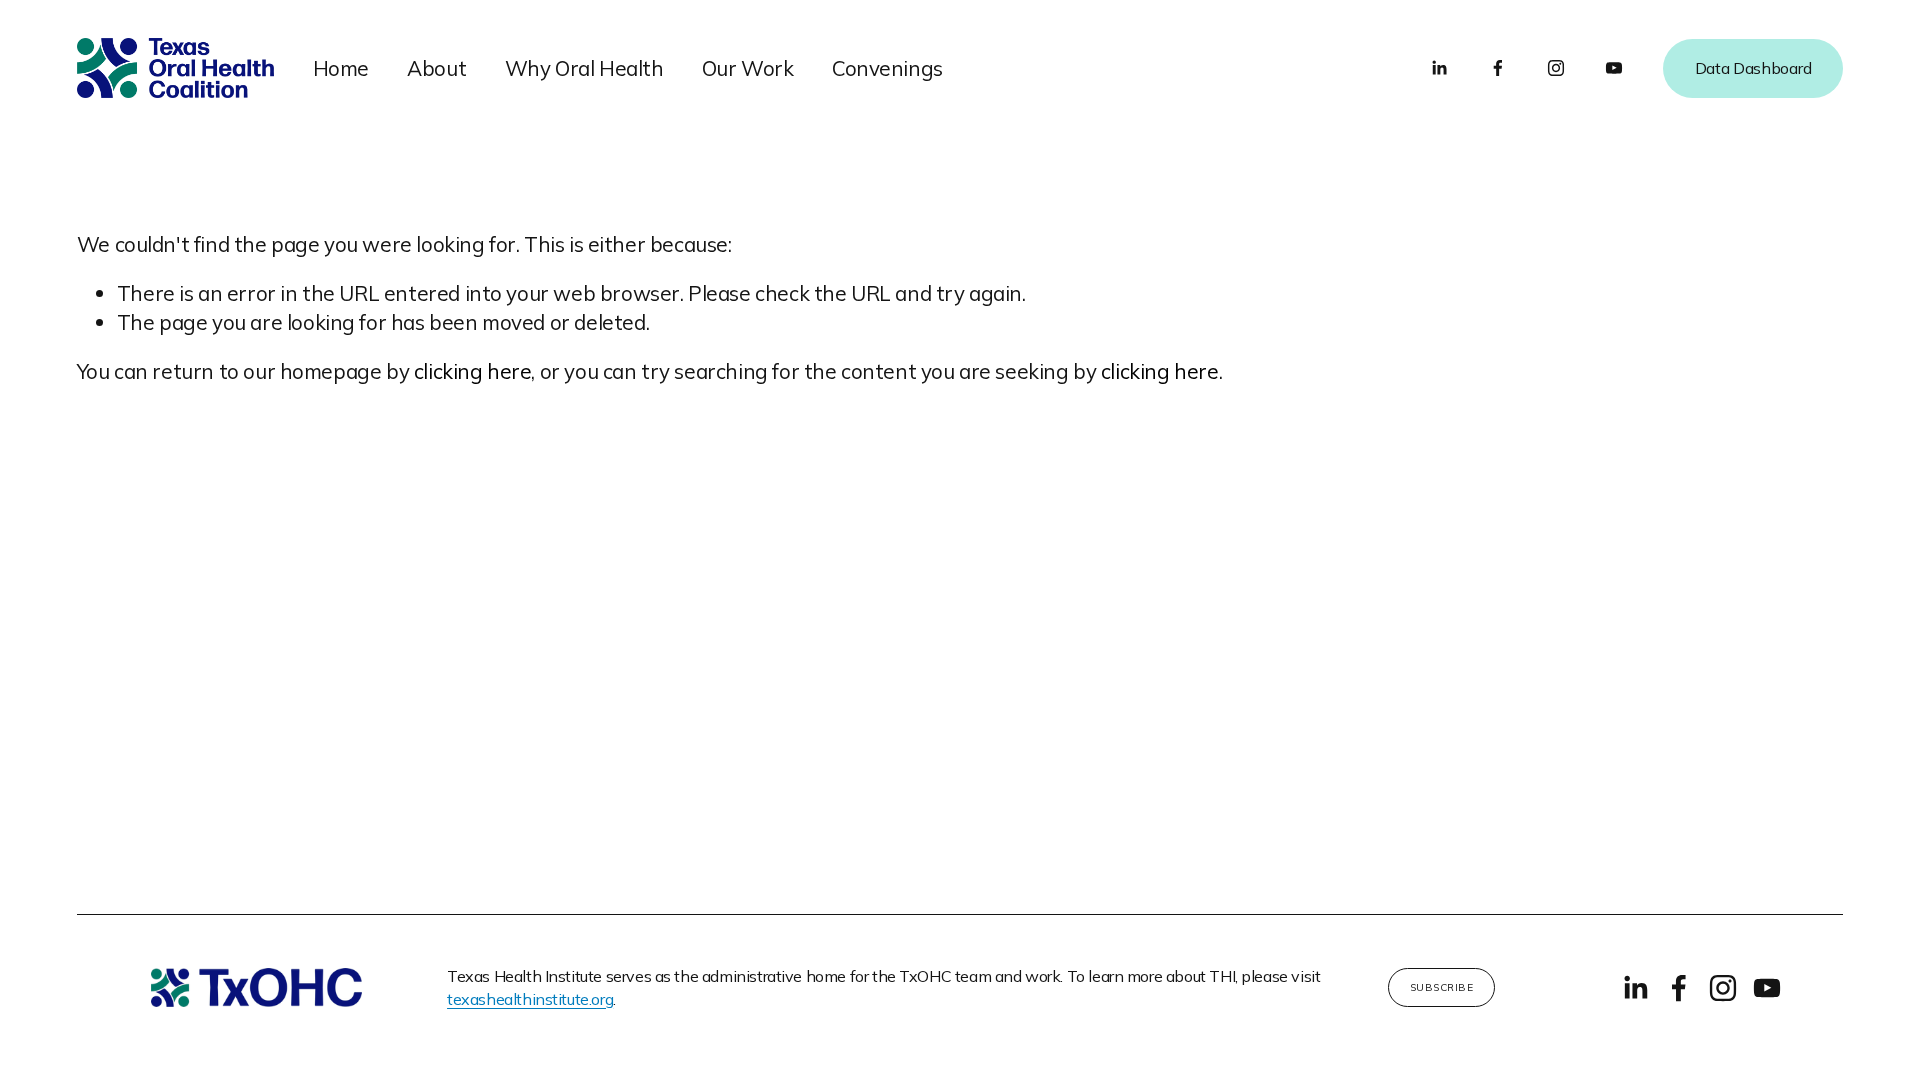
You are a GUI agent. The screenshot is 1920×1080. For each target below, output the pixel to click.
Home (341, 68)
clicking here (473, 371)
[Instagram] (1556, 68)
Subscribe (1442, 987)
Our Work (748, 68)
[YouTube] (1614, 68)
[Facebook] (1498, 68)
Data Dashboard (1753, 68)
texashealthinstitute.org (530, 999)
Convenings (887, 68)
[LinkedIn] (1439, 68)
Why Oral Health (584, 68)
